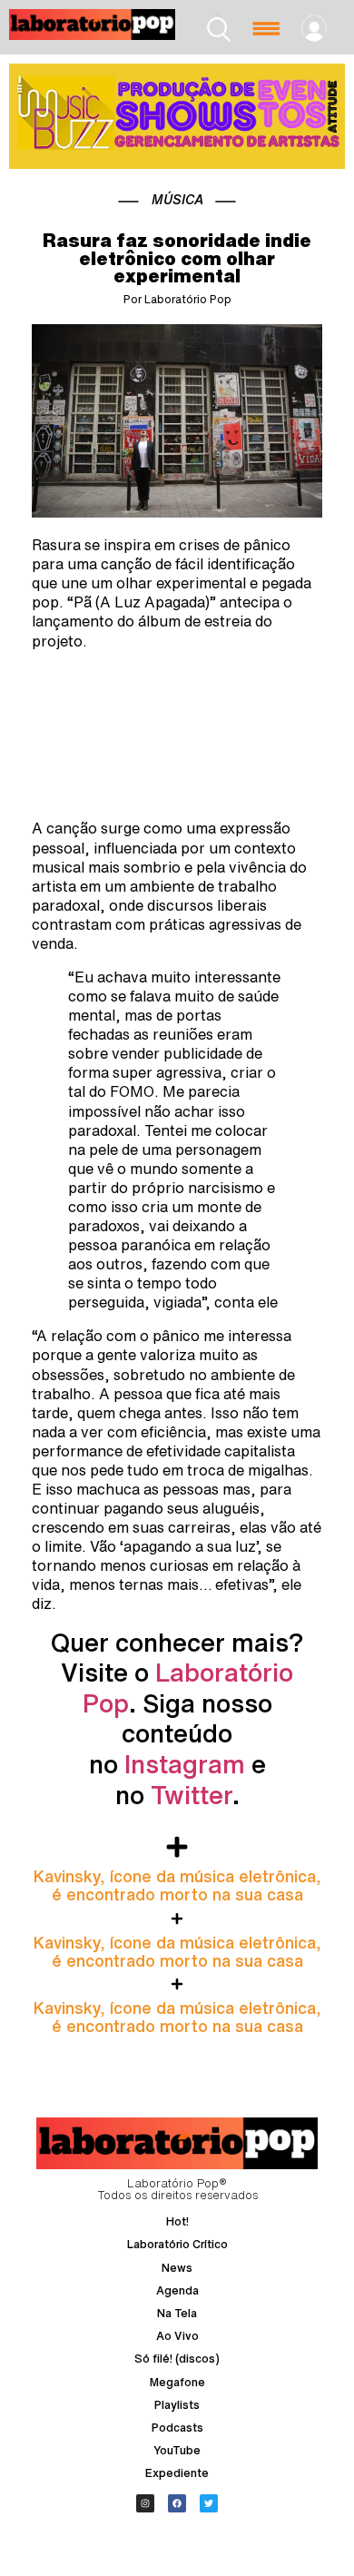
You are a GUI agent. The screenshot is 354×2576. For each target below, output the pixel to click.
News (177, 2268)
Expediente (177, 2473)
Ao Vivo (177, 2336)
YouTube (177, 2450)
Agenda (177, 2290)
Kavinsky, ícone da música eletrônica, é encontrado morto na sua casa (177, 1885)
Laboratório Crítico (177, 2244)
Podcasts (177, 2428)
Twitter (192, 1795)
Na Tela (177, 2313)
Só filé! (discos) (177, 2359)
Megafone (177, 2382)
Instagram (185, 1764)
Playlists (177, 2405)
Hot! (177, 2221)
